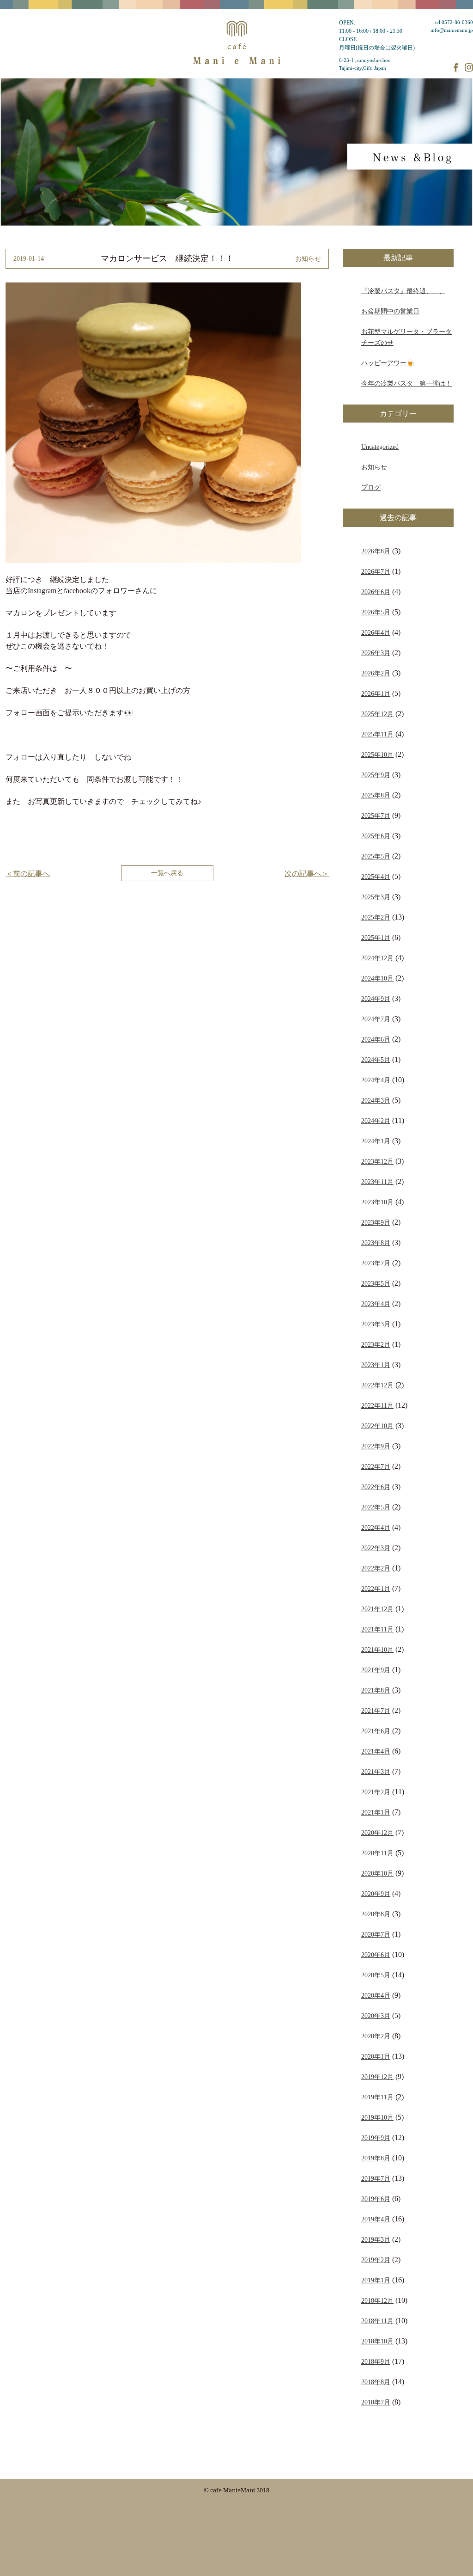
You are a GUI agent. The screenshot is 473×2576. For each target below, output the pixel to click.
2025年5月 (376, 856)
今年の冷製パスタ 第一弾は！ (406, 383)
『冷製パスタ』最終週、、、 (403, 291)
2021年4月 (376, 1751)
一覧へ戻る (167, 873)
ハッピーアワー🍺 (388, 363)
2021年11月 (377, 1629)
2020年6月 (376, 1955)
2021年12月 (377, 1609)
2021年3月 (376, 1772)
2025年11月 (377, 734)
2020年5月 (376, 1975)
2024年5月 (376, 1060)
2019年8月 (376, 2158)
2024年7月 (376, 1019)
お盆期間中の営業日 (390, 311)
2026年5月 (376, 612)
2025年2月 (376, 917)
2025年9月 (376, 775)
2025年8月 (376, 795)
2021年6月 (376, 1731)
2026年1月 (376, 693)
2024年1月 (376, 1141)
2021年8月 (376, 1690)
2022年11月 (377, 1405)
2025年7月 (376, 816)
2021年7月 (376, 1711)
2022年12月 (377, 1385)
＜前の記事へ (28, 874)
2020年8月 (376, 1914)
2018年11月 (377, 2321)
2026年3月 (376, 653)
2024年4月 (376, 1080)
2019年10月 (377, 2117)
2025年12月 (377, 714)
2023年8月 (376, 1243)
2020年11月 (377, 1853)
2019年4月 (376, 2219)
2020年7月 (376, 1934)
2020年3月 (376, 2016)
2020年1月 (376, 2056)
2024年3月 (376, 1100)
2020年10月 (377, 1873)
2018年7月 (376, 2402)
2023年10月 (377, 1202)
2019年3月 (376, 2239)
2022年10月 (377, 1426)
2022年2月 (376, 1568)
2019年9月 (376, 2138)
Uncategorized (380, 447)
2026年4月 (376, 632)
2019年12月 (377, 2077)
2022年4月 (376, 1527)
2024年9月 (376, 999)
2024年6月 (376, 1039)
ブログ (371, 487)
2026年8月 (376, 551)
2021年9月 (376, 1670)
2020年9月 (376, 1894)
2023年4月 (376, 1304)
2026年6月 (376, 592)
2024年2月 (376, 1121)
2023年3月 (376, 1324)
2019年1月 (376, 2280)
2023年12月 (377, 1161)
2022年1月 (376, 1589)
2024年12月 (377, 958)
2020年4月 (376, 1995)
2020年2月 (376, 2036)
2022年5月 (376, 1507)
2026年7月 (376, 571)
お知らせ (374, 467)
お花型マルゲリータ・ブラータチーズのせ (406, 337)
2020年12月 (377, 1833)
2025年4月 (376, 877)
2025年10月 (377, 754)
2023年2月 (376, 1344)
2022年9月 (376, 1446)
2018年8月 (376, 2382)
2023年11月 (377, 1182)
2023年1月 (376, 1365)
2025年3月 (376, 897)
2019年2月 (376, 2260)
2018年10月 (377, 2341)
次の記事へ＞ (307, 874)
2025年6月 (376, 836)
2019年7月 (376, 2178)
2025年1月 (376, 938)
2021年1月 (376, 1812)
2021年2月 (376, 1792)
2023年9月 (376, 1222)
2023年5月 (376, 1283)
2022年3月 (376, 1548)
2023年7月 (376, 1263)
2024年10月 (377, 978)
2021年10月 (377, 1650)
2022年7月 (376, 1466)
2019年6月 (376, 2199)
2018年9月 (376, 2361)
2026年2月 (376, 673)
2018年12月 (377, 2300)
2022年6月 (376, 1487)
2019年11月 (377, 2097)
